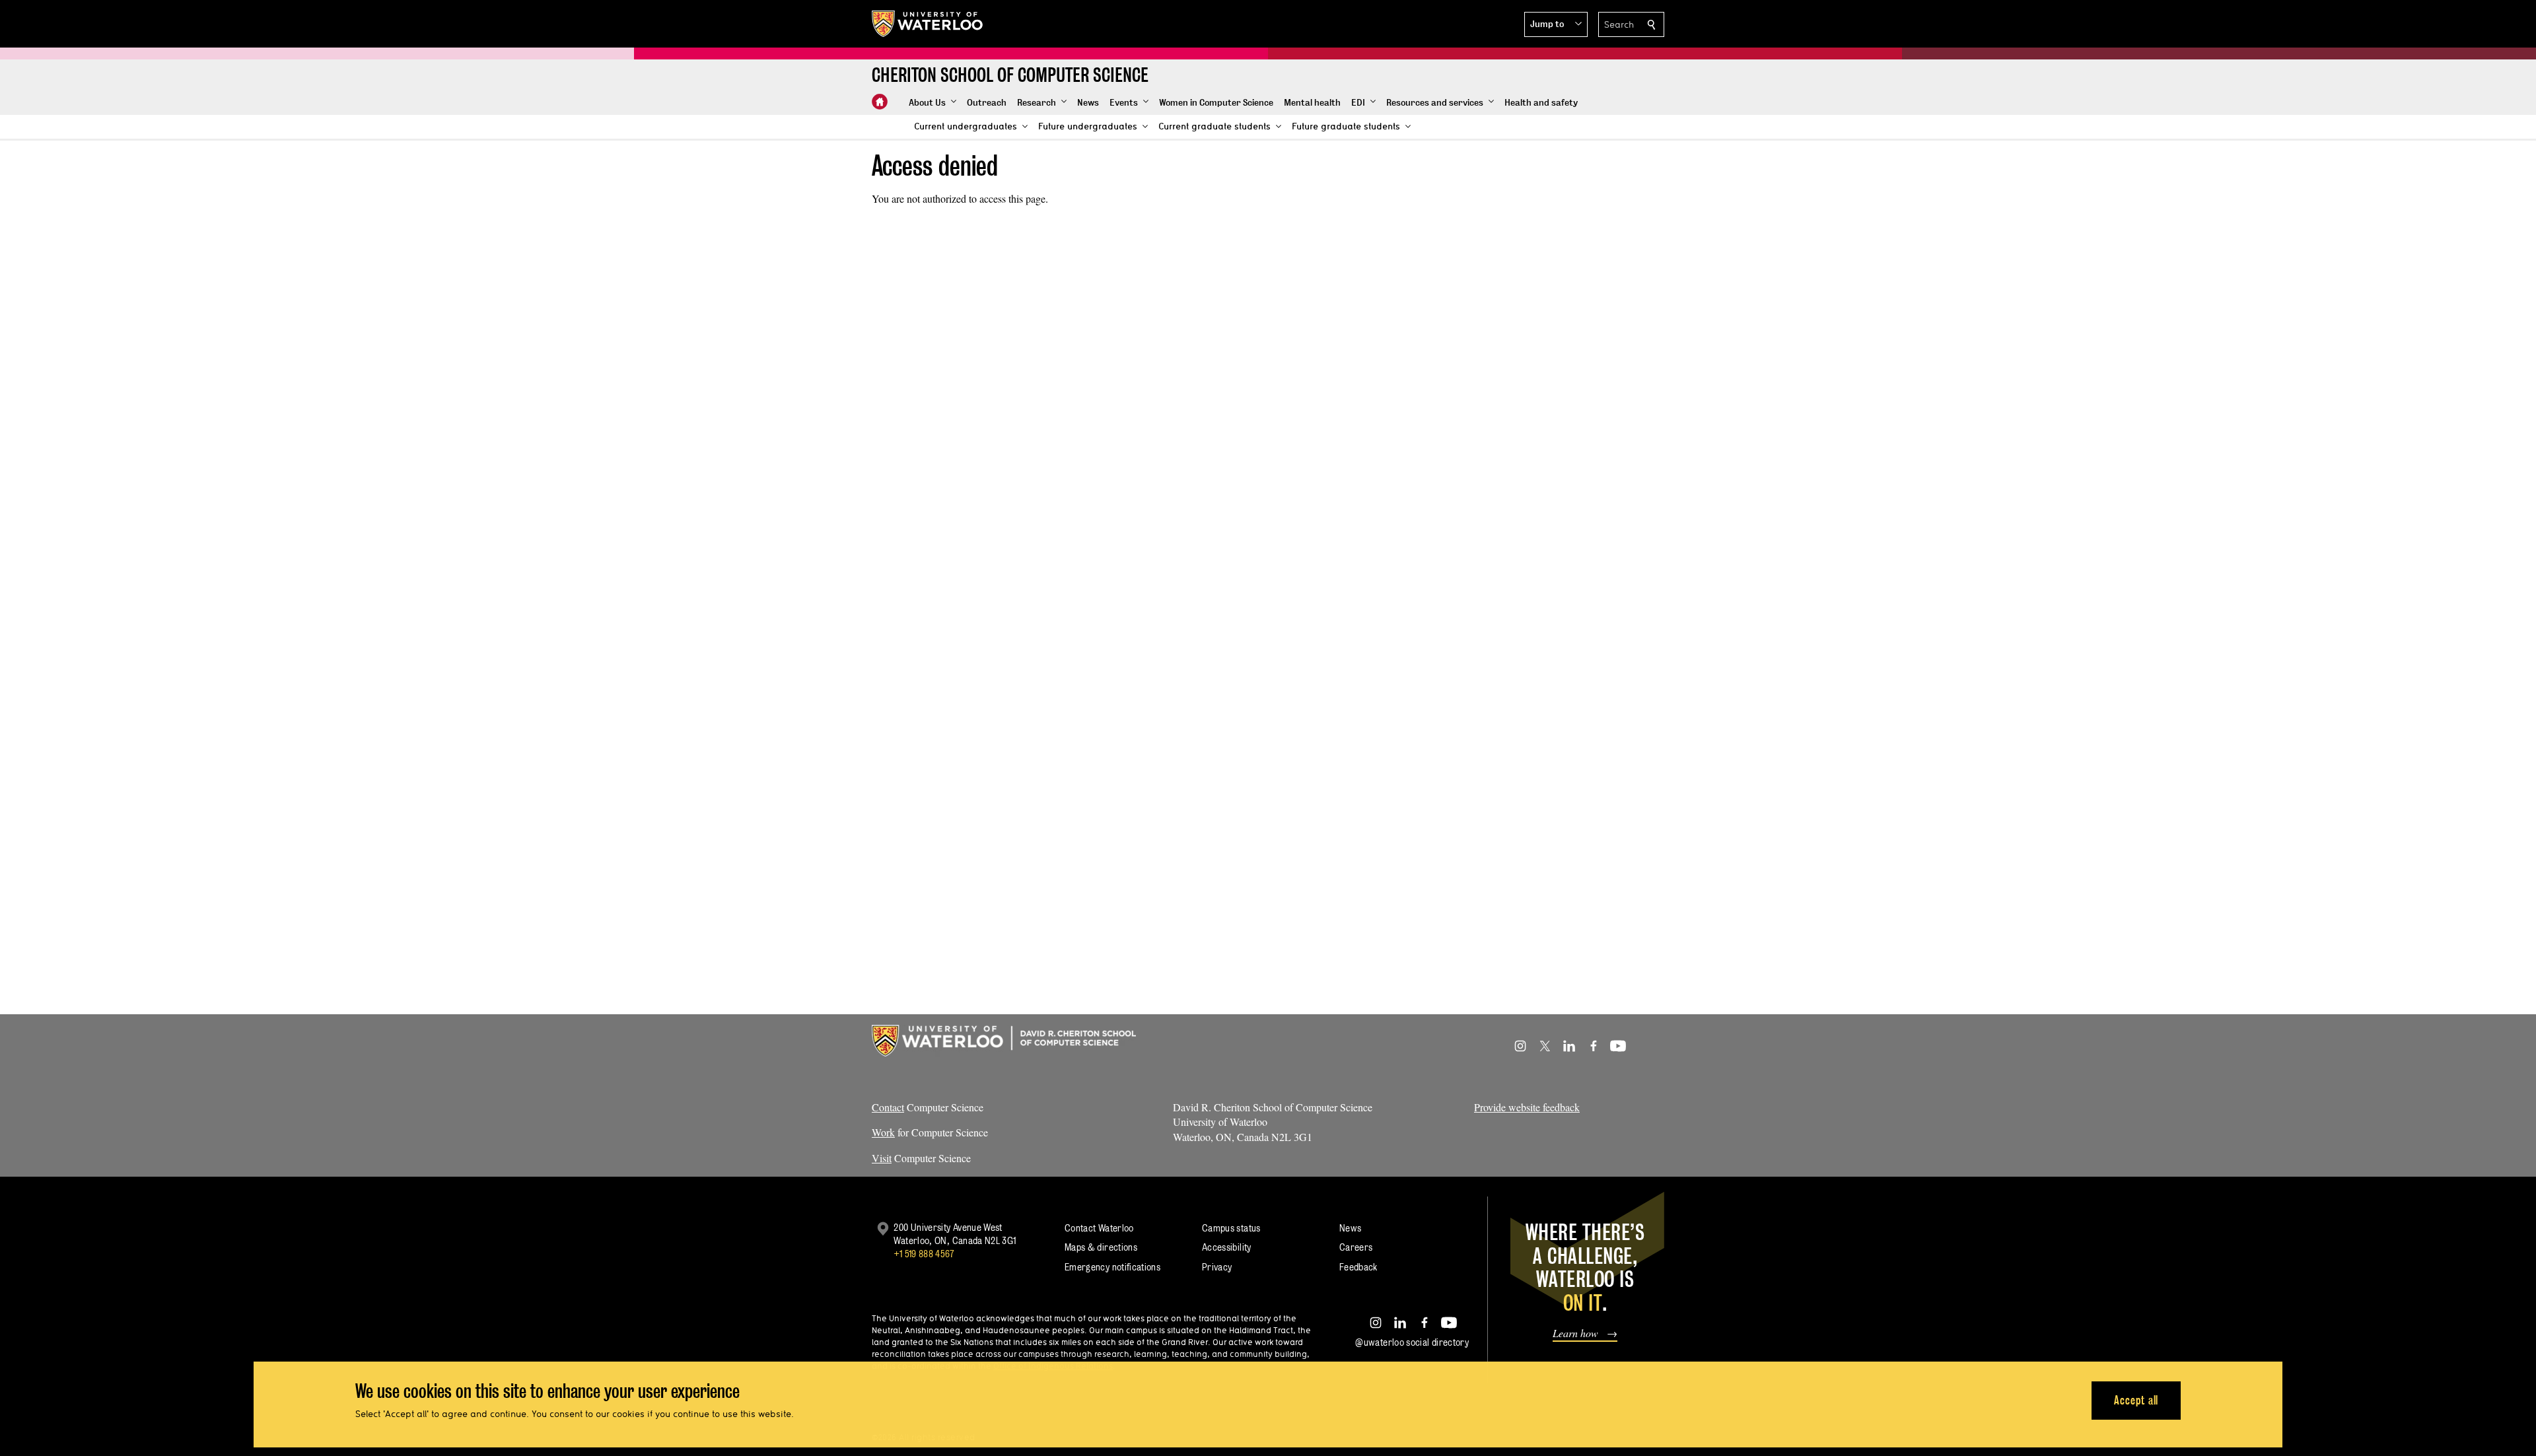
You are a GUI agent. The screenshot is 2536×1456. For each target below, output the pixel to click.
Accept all (2136, 1400)
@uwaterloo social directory (1412, 1342)
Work (883, 1132)
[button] (1556, 24)
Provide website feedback (1527, 1107)
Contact (888, 1107)
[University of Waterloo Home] (928, 24)
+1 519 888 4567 (924, 1254)
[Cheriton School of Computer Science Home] (880, 102)
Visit (882, 1158)
